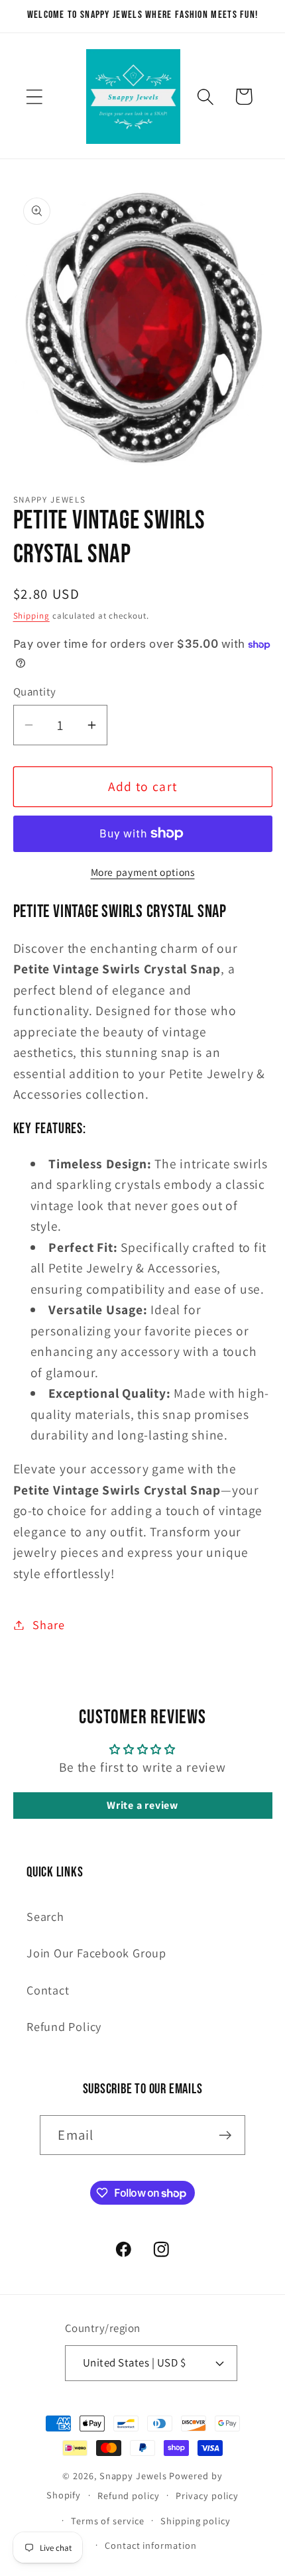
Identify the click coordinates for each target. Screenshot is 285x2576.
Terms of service (108, 2521)
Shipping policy (196, 2521)
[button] (34, 96)
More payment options (143, 872)
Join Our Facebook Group (96, 1953)
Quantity (35, 692)
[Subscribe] (226, 2135)
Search (45, 1916)
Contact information (150, 2545)
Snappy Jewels (133, 2476)
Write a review (142, 1805)
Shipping (31, 616)
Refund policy (129, 2495)
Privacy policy (207, 2495)
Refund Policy (64, 2026)
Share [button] (48, 1625)
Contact (48, 1990)
